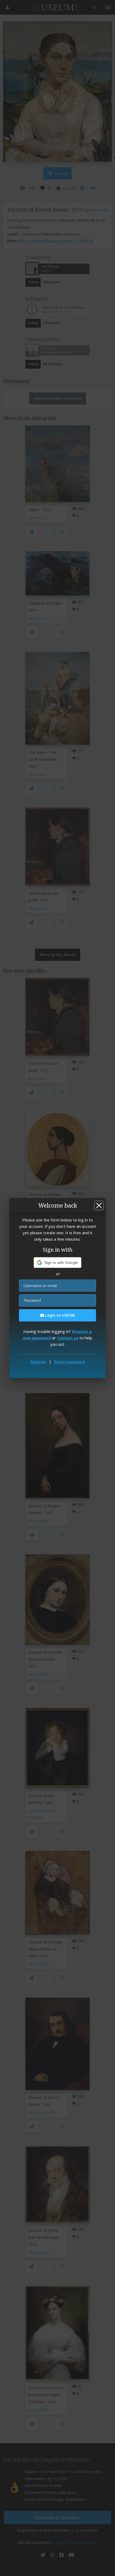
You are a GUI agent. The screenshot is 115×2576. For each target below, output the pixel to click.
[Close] (99, 1205)
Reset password (69, 1361)
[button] (58, 1263)
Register (38, 1361)
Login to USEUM (59, 1315)
